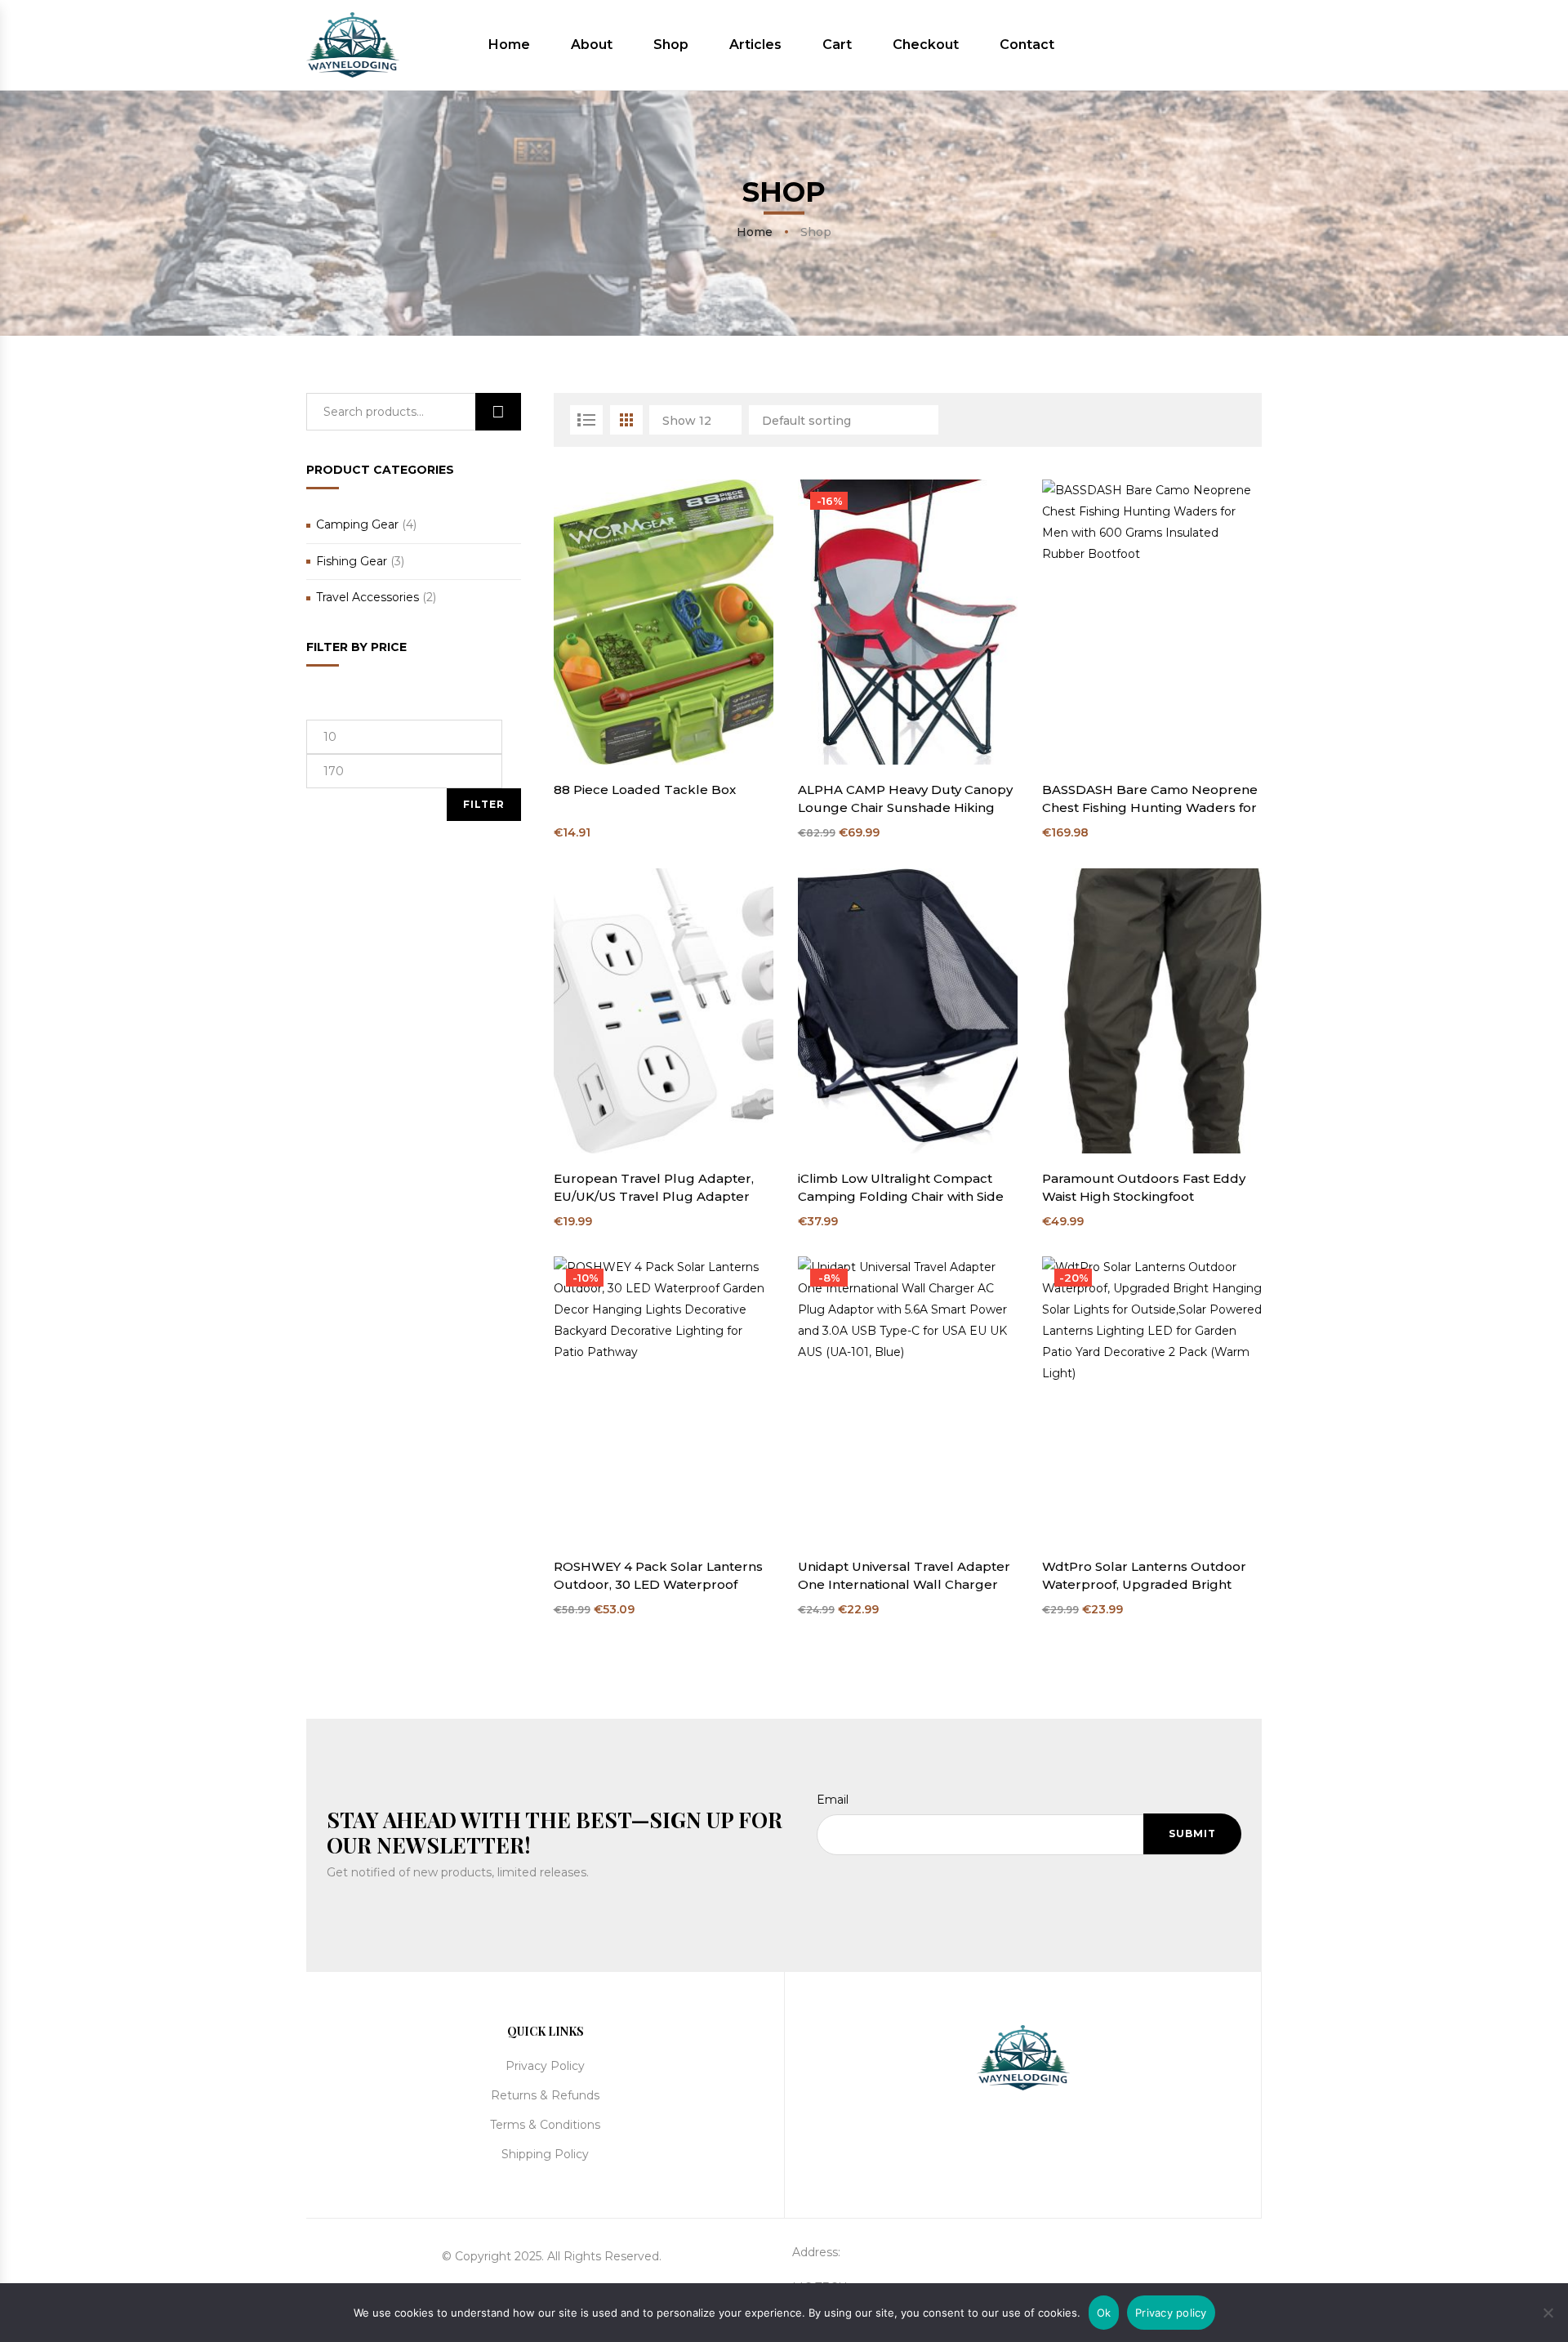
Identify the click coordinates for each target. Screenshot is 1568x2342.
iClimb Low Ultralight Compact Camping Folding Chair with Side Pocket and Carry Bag (901, 1189)
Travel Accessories (367, 597)
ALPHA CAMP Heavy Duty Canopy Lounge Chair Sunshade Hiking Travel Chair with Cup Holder (905, 800)
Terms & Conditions (545, 2125)
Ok (1104, 2313)
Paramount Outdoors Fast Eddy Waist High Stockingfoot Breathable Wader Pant (1144, 1189)
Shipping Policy (545, 2154)
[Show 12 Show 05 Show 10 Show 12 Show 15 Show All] (697, 420)
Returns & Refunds (545, 2095)
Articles (755, 45)
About (592, 45)
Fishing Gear (352, 561)
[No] (1548, 2311)
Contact (1027, 45)
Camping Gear (357, 524)
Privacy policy (1171, 2313)
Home (509, 45)
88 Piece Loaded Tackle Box (645, 790)
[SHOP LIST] (586, 420)
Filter (484, 804)
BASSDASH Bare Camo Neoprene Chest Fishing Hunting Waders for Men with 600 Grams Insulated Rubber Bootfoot (1150, 800)
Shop (671, 45)
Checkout (926, 45)
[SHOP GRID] (626, 420)
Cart (837, 45)
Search (498, 412)
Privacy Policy (545, 2066)
